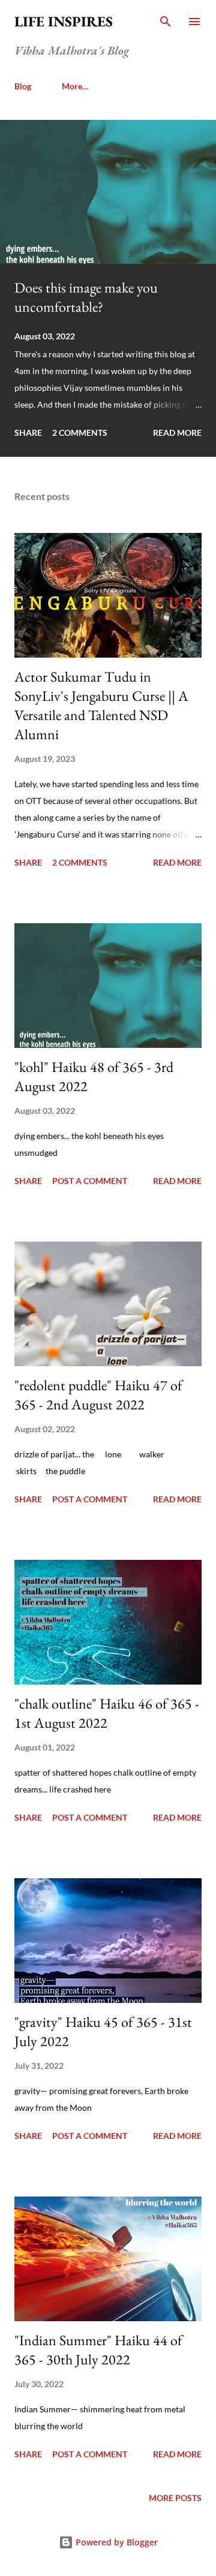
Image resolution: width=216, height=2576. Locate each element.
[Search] (166, 22)
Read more (177, 433)
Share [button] (28, 433)
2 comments (80, 433)
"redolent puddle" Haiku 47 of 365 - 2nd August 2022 (98, 1395)
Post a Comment (90, 1181)
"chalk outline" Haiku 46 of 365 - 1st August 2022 (107, 1713)
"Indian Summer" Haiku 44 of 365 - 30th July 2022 (98, 2350)
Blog (23, 86)
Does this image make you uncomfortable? (86, 297)
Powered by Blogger (115, 2542)
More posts (175, 2498)
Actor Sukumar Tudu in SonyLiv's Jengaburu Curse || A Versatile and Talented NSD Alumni (101, 705)
